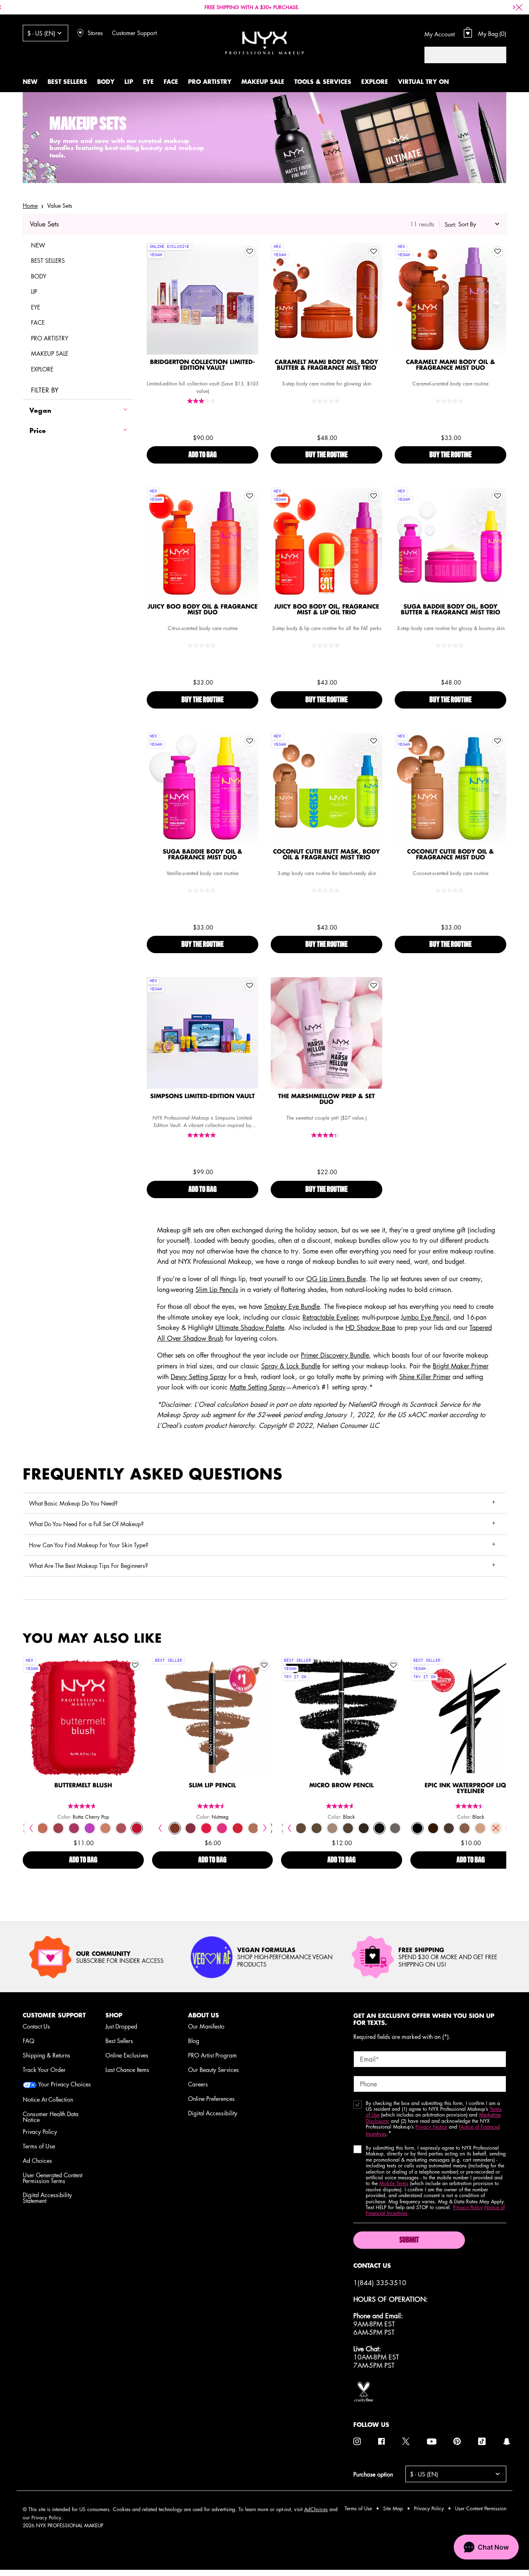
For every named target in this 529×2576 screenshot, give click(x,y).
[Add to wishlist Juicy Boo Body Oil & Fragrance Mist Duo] (250, 496)
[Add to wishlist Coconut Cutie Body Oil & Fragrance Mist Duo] (498, 741)
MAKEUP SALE (50, 353)
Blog (194, 2041)
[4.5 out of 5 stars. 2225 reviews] (212, 1806)
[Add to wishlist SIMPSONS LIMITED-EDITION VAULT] (250, 986)
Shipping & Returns (46, 2055)
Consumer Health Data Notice (51, 2117)
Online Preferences (211, 2098)
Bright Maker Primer (461, 1366)
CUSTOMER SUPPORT (54, 2015)
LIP (34, 291)
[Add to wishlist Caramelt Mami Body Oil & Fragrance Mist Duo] (498, 252)
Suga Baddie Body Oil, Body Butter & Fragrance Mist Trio (451, 610)
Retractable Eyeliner (330, 1317)
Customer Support (134, 33)
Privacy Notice (431, 2127)
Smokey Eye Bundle (292, 1306)
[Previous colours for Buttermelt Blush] (31, 1828)
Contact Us (36, 2026)
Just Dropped (121, 2026)
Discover (203, 316)
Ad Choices (37, 2160)
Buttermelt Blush (83, 1786)
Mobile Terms (394, 2183)
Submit (409, 2241)
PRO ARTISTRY (50, 338)
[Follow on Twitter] (406, 2441)
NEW (38, 245)
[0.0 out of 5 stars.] (326, 401)
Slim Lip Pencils (217, 1289)
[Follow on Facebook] (381, 2441)
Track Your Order (44, 2069)
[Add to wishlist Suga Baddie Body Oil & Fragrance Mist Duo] (250, 741)
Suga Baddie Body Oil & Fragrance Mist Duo (203, 855)
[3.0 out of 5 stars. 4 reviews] (203, 401)
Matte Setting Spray (258, 1387)
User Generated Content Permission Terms (52, 2178)
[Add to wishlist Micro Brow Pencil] (393, 1665)
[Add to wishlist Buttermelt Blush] (135, 1665)
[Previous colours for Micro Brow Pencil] (289, 1828)
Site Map (393, 2508)
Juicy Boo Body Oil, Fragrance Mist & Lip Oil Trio (327, 610)
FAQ (29, 2041)
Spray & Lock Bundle (291, 1366)
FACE (38, 322)
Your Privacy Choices (64, 2085)
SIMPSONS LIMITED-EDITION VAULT (203, 1097)
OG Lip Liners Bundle (336, 1279)
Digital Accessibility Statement (47, 2198)
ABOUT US (204, 2015)
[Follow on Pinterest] (457, 2441)
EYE (36, 307)
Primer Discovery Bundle (335, 1355)
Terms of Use (39, 2146)
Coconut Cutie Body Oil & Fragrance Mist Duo (450, 855)
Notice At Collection (48, 2099)
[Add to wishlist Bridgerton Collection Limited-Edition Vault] (250, 252)
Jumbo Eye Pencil (425, 1317)
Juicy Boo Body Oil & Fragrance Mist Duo (203, 610)
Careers (198, 2084)
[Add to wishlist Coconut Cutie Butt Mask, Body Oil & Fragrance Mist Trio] (374, 741)
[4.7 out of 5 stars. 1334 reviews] (83, 1806)
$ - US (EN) (41, 33)
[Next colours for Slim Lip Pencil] (265, 1828)
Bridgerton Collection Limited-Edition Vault (203, 365)
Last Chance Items (127, 2069)
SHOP (114, 2015)
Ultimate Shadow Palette (250, 1327)
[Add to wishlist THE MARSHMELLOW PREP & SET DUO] (374, 986)
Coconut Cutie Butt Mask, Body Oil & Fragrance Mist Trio (327, 855)
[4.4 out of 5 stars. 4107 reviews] (471, 1806)
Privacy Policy (40, 2131)
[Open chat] (486, 2547)
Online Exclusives (127, 2055)
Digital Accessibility (213, 2113)
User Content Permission (481, 2508)
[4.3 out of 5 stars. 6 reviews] (326, 1135)
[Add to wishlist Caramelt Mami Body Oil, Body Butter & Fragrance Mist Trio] (374, 252)
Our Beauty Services (213, 2069)
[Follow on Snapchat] (507, 2441)
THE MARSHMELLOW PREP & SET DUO (326, 1099)
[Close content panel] (519, 7)
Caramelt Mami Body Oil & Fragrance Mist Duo (450, 365)
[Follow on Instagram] (357, 2441)
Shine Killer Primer (425, 1377)
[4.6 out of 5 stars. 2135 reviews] (341, 1806)
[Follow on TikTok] (482, 2441)
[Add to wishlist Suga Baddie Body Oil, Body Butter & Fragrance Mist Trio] (498, 496)
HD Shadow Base (370, 1327)
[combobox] (457, 55)
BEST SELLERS (48, 260)
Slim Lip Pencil (212, 1786)
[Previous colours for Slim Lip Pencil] (160, 1828)
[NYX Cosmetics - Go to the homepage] (264, 43)
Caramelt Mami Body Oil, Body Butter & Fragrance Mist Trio (326, 365)
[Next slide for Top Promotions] (514, 7)
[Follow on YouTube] (432, 2442)
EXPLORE (42, 369)
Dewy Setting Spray (199, 1377)
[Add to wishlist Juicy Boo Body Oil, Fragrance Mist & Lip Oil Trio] (374, 496)
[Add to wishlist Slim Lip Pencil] (264, 1665)
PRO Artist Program (212, 2055)
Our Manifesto (206, 2026)
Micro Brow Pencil (341, 1786)
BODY (39, 276)
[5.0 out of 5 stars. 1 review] (203, 1135)
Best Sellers (119, 2041)
